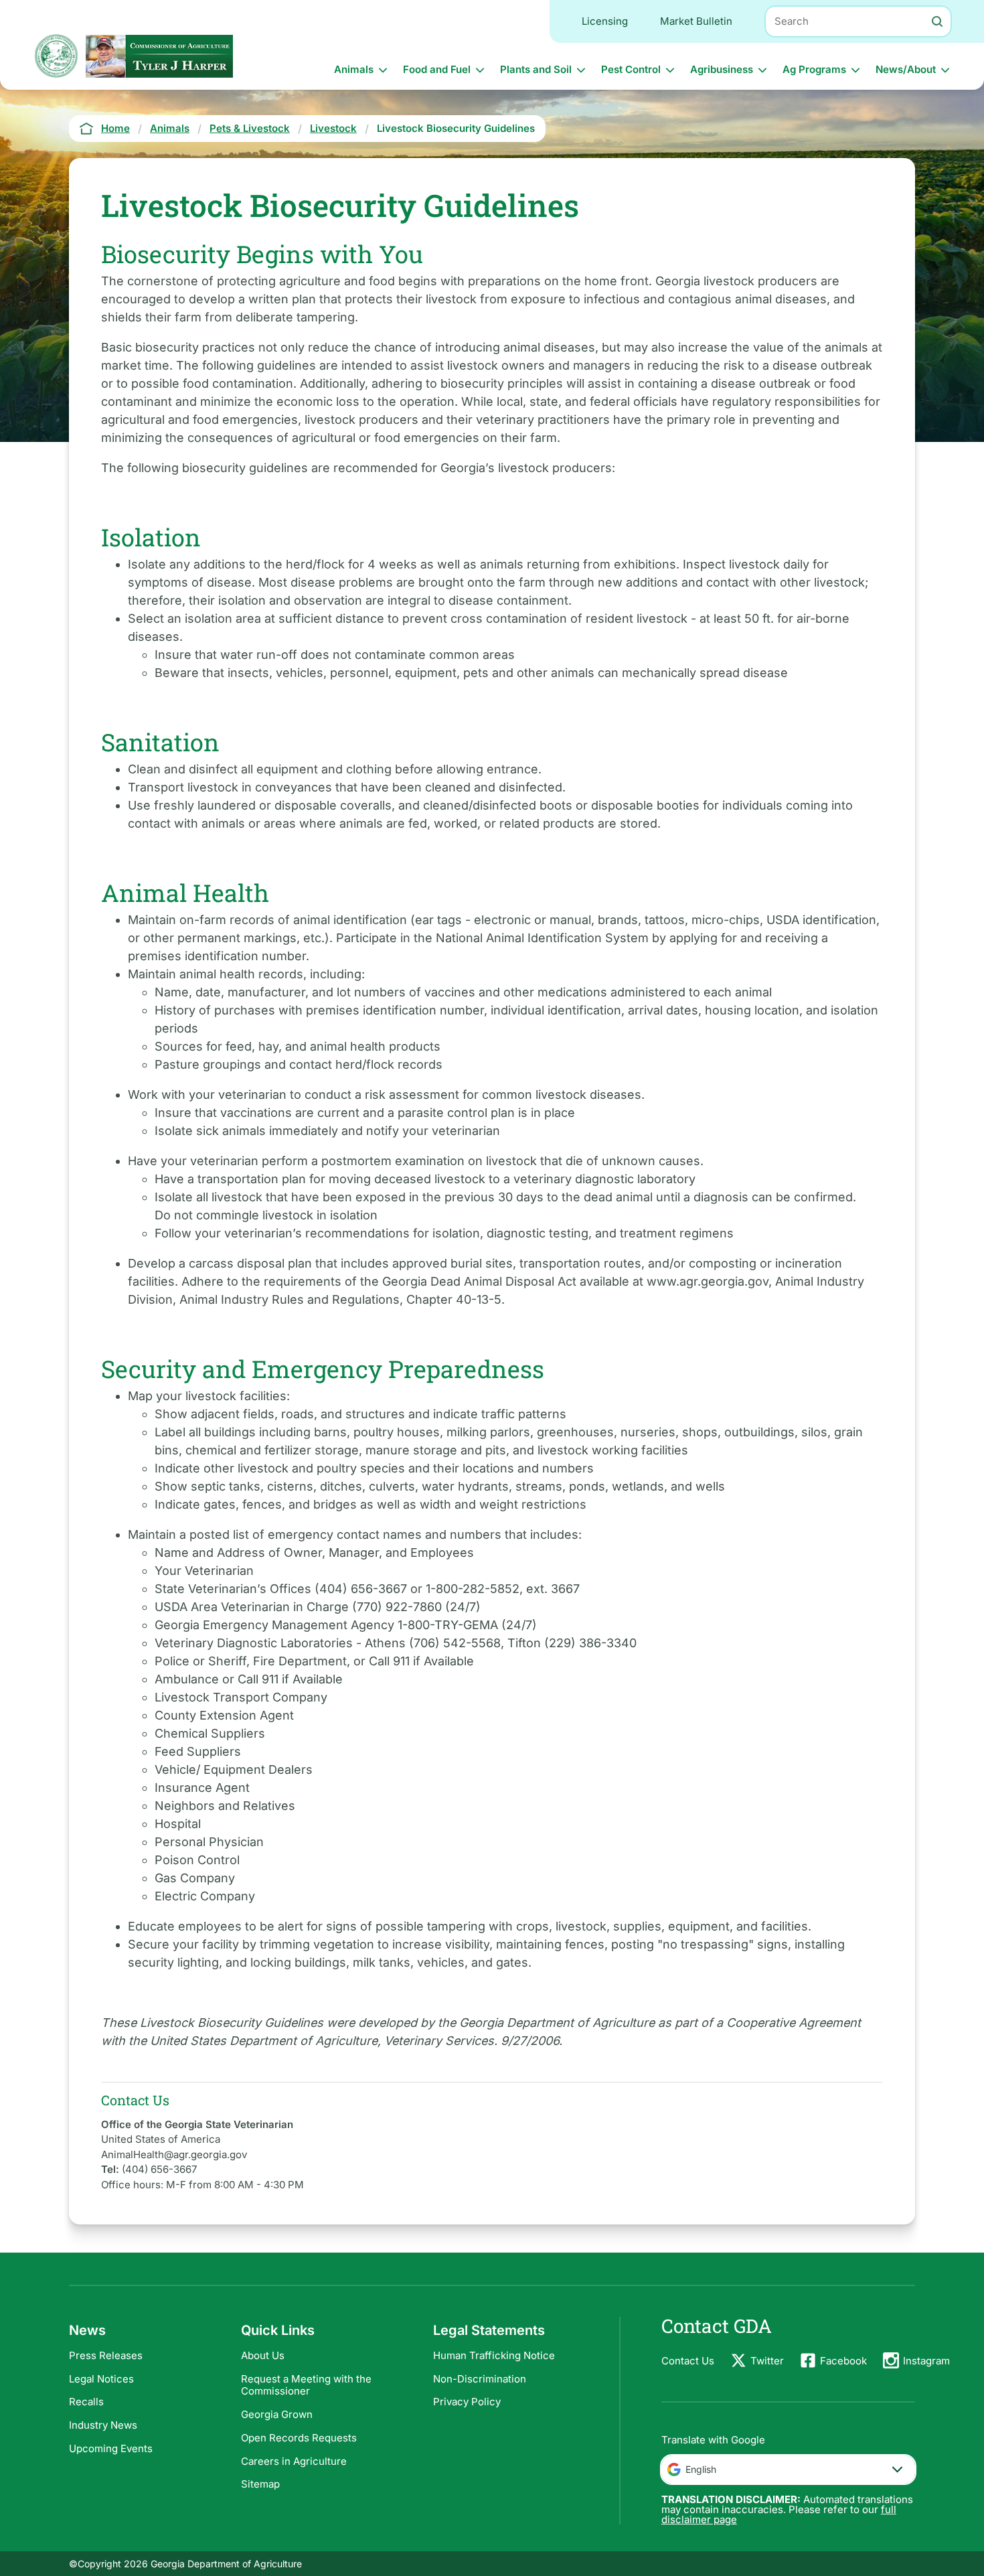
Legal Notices (101, 2379)
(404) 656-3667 (159, 2169)
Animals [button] (354, 69)
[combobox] (788, 2470)
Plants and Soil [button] (536, 69)
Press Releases (106, 2355)
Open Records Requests (299, 2438)
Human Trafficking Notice (494, 2355)
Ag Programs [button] (814, 69)
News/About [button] (906, 69)
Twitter (767, 2361)
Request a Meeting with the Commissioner (306, 2385)
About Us (263, 2355)
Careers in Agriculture (294, 2461)
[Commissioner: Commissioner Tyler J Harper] (159, 56)
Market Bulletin (696, 21)
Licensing (605, 21)
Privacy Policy (467, 2402)
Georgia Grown (277, 2414)
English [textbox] (701, 2469)
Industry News (103, 2425)
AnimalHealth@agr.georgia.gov (174, 2154)
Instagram (926, 2361)
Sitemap (260, 2484)
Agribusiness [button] (722, 69)
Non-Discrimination (480, 2379)
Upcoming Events (111, 2448)
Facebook (843, 2361)
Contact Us (688, 2361)
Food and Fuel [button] (437, 69)
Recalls (86, 2402)
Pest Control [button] (631, 69)
